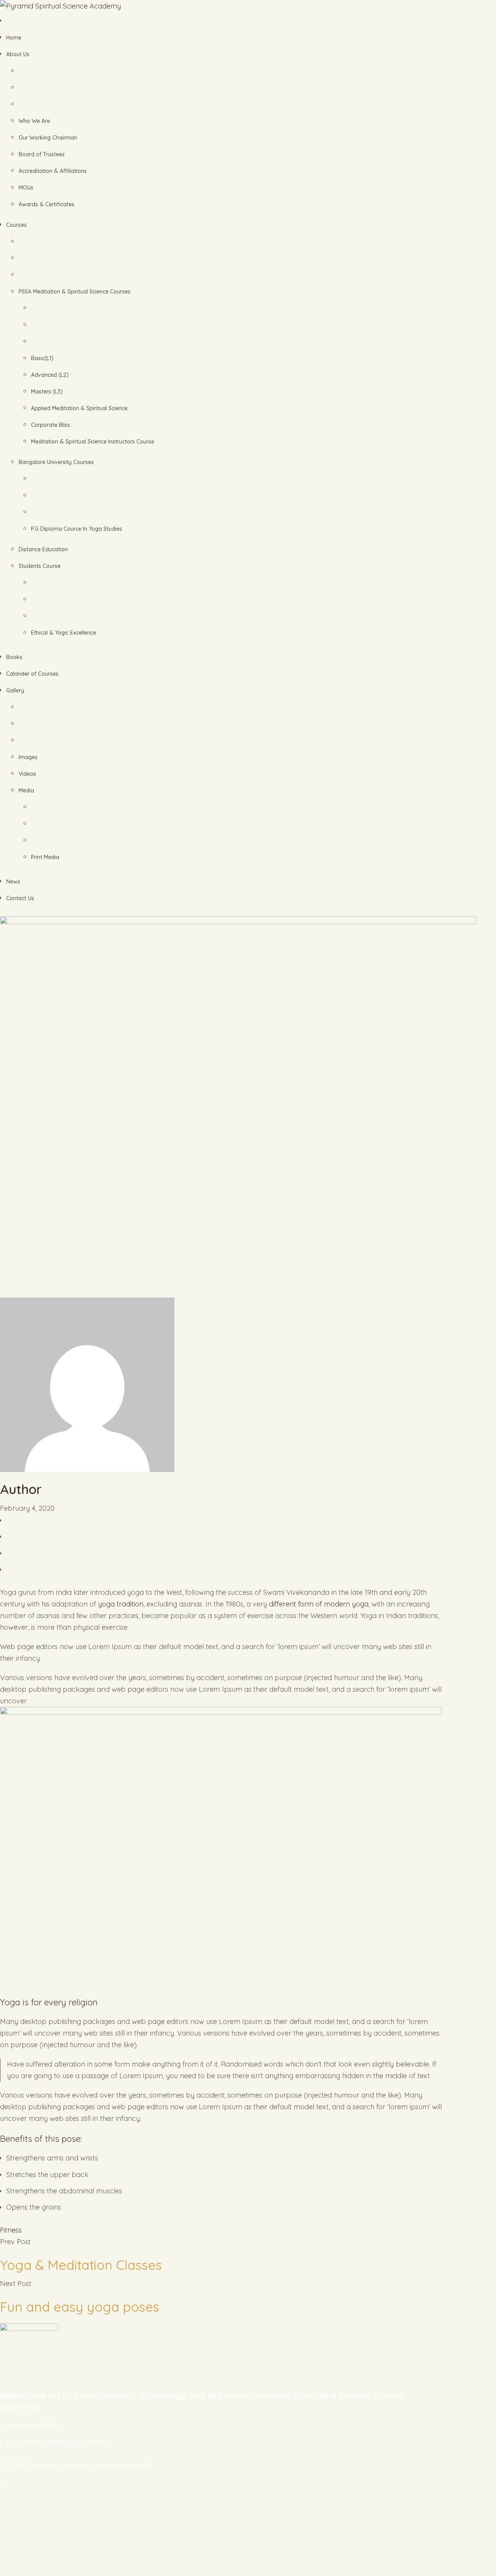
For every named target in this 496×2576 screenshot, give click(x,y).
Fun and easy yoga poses (80, 2307)
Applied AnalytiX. (126, 2465)
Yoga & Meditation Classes (81, 2265)
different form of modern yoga (319, 1604)
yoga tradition (121, 1604)
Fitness (11, 2230)
